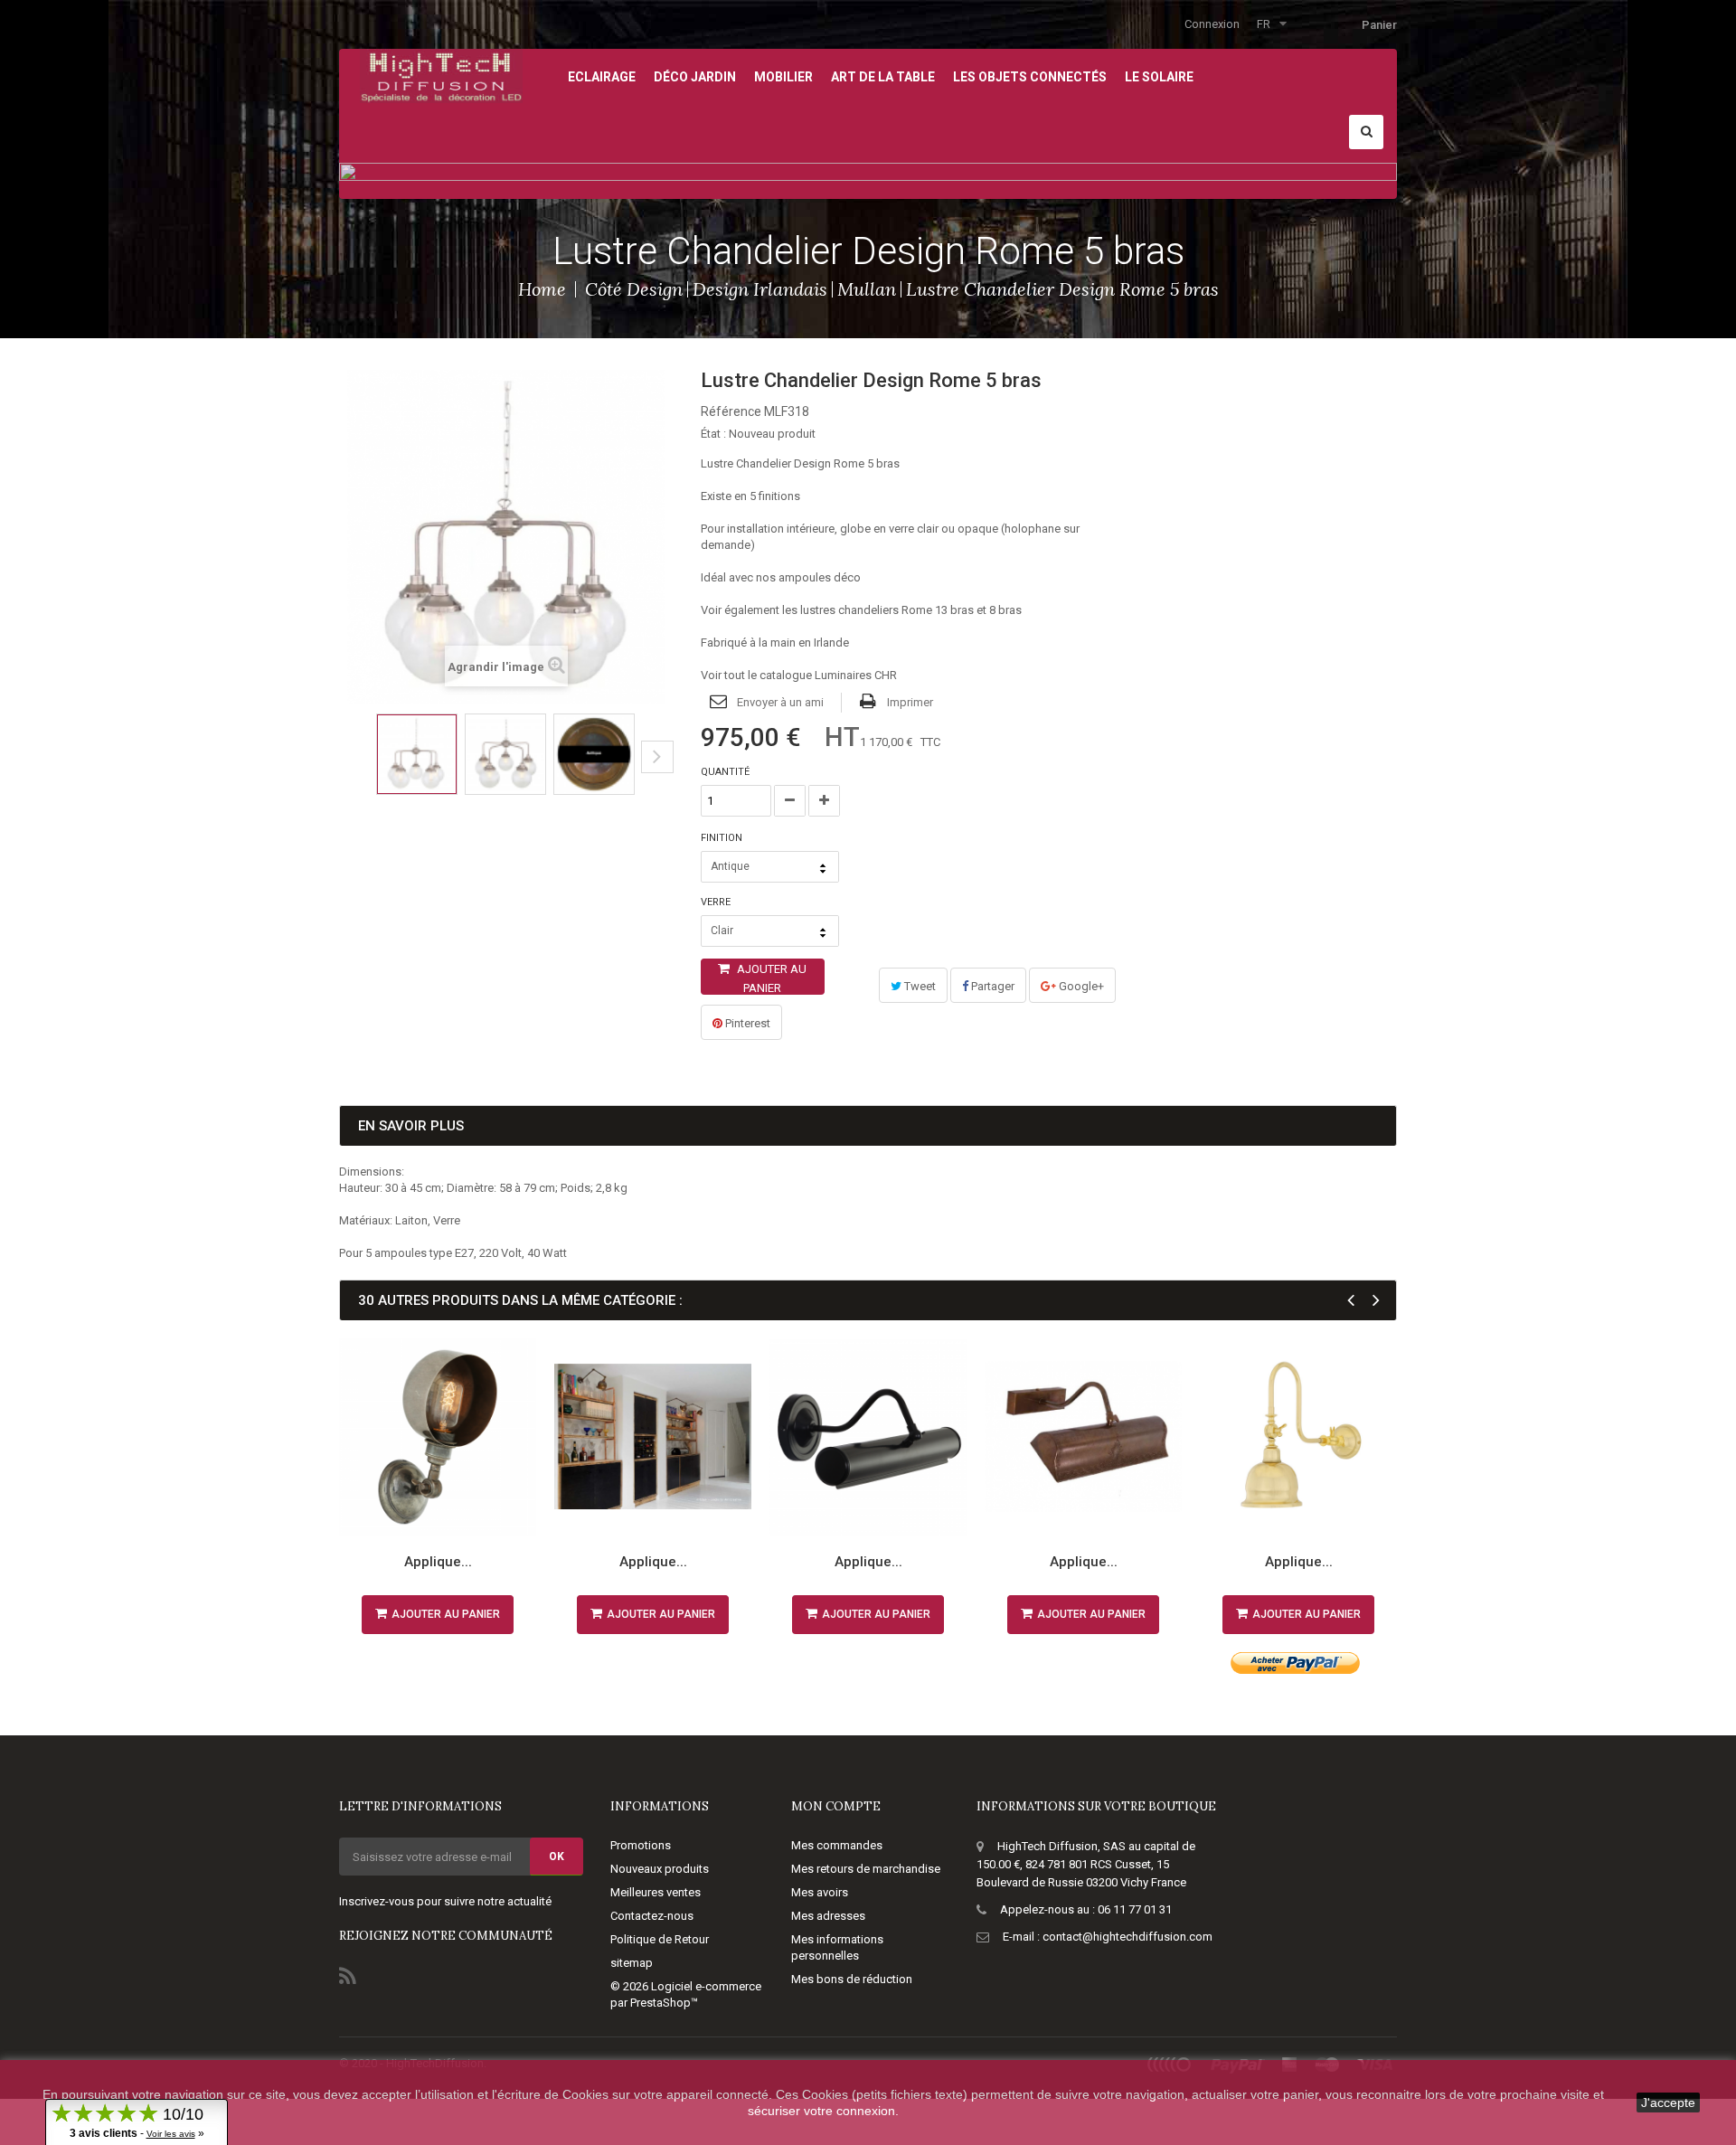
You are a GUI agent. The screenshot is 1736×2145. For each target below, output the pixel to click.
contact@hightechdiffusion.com (1127, 1937)
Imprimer (910, 702)
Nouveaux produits (660, 1869)
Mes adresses (828, 1916)
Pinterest (746, 1023)
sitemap (632, 1963)
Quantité (725, 772)
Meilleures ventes (656, 1892)
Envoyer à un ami (780, 702)
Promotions (641, 1845)
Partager (991, 986)
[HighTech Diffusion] (441, 75)
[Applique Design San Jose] (438, 1437)
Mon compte (836, 1806)
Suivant (657, 757)
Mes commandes (837, 1845)
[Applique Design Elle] (868, 1437)
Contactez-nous (652, 1916)
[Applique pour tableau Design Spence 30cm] (1083, 1437)
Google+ (1080, 986)
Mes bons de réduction (852, 1979)
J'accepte (1668, 2102)
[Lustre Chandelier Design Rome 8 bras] (417, 754)
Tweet (919, 986)
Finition (723, 838)
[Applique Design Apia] (1298, 1437)
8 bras (1005, 610)
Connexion (1212, 24)
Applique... (438, 1562)
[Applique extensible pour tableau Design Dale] (653, 1437)
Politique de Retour (660, 1939)
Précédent (345, 770)
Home (542, 289)
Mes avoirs (820, 1892)
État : (713, 434)
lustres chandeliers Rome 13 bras (887, 610)
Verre (717, 902)
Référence (731, 411)
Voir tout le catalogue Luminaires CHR (799, 675)
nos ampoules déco (808, 577)
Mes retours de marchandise (866, 1869)
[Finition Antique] (594, 754)
